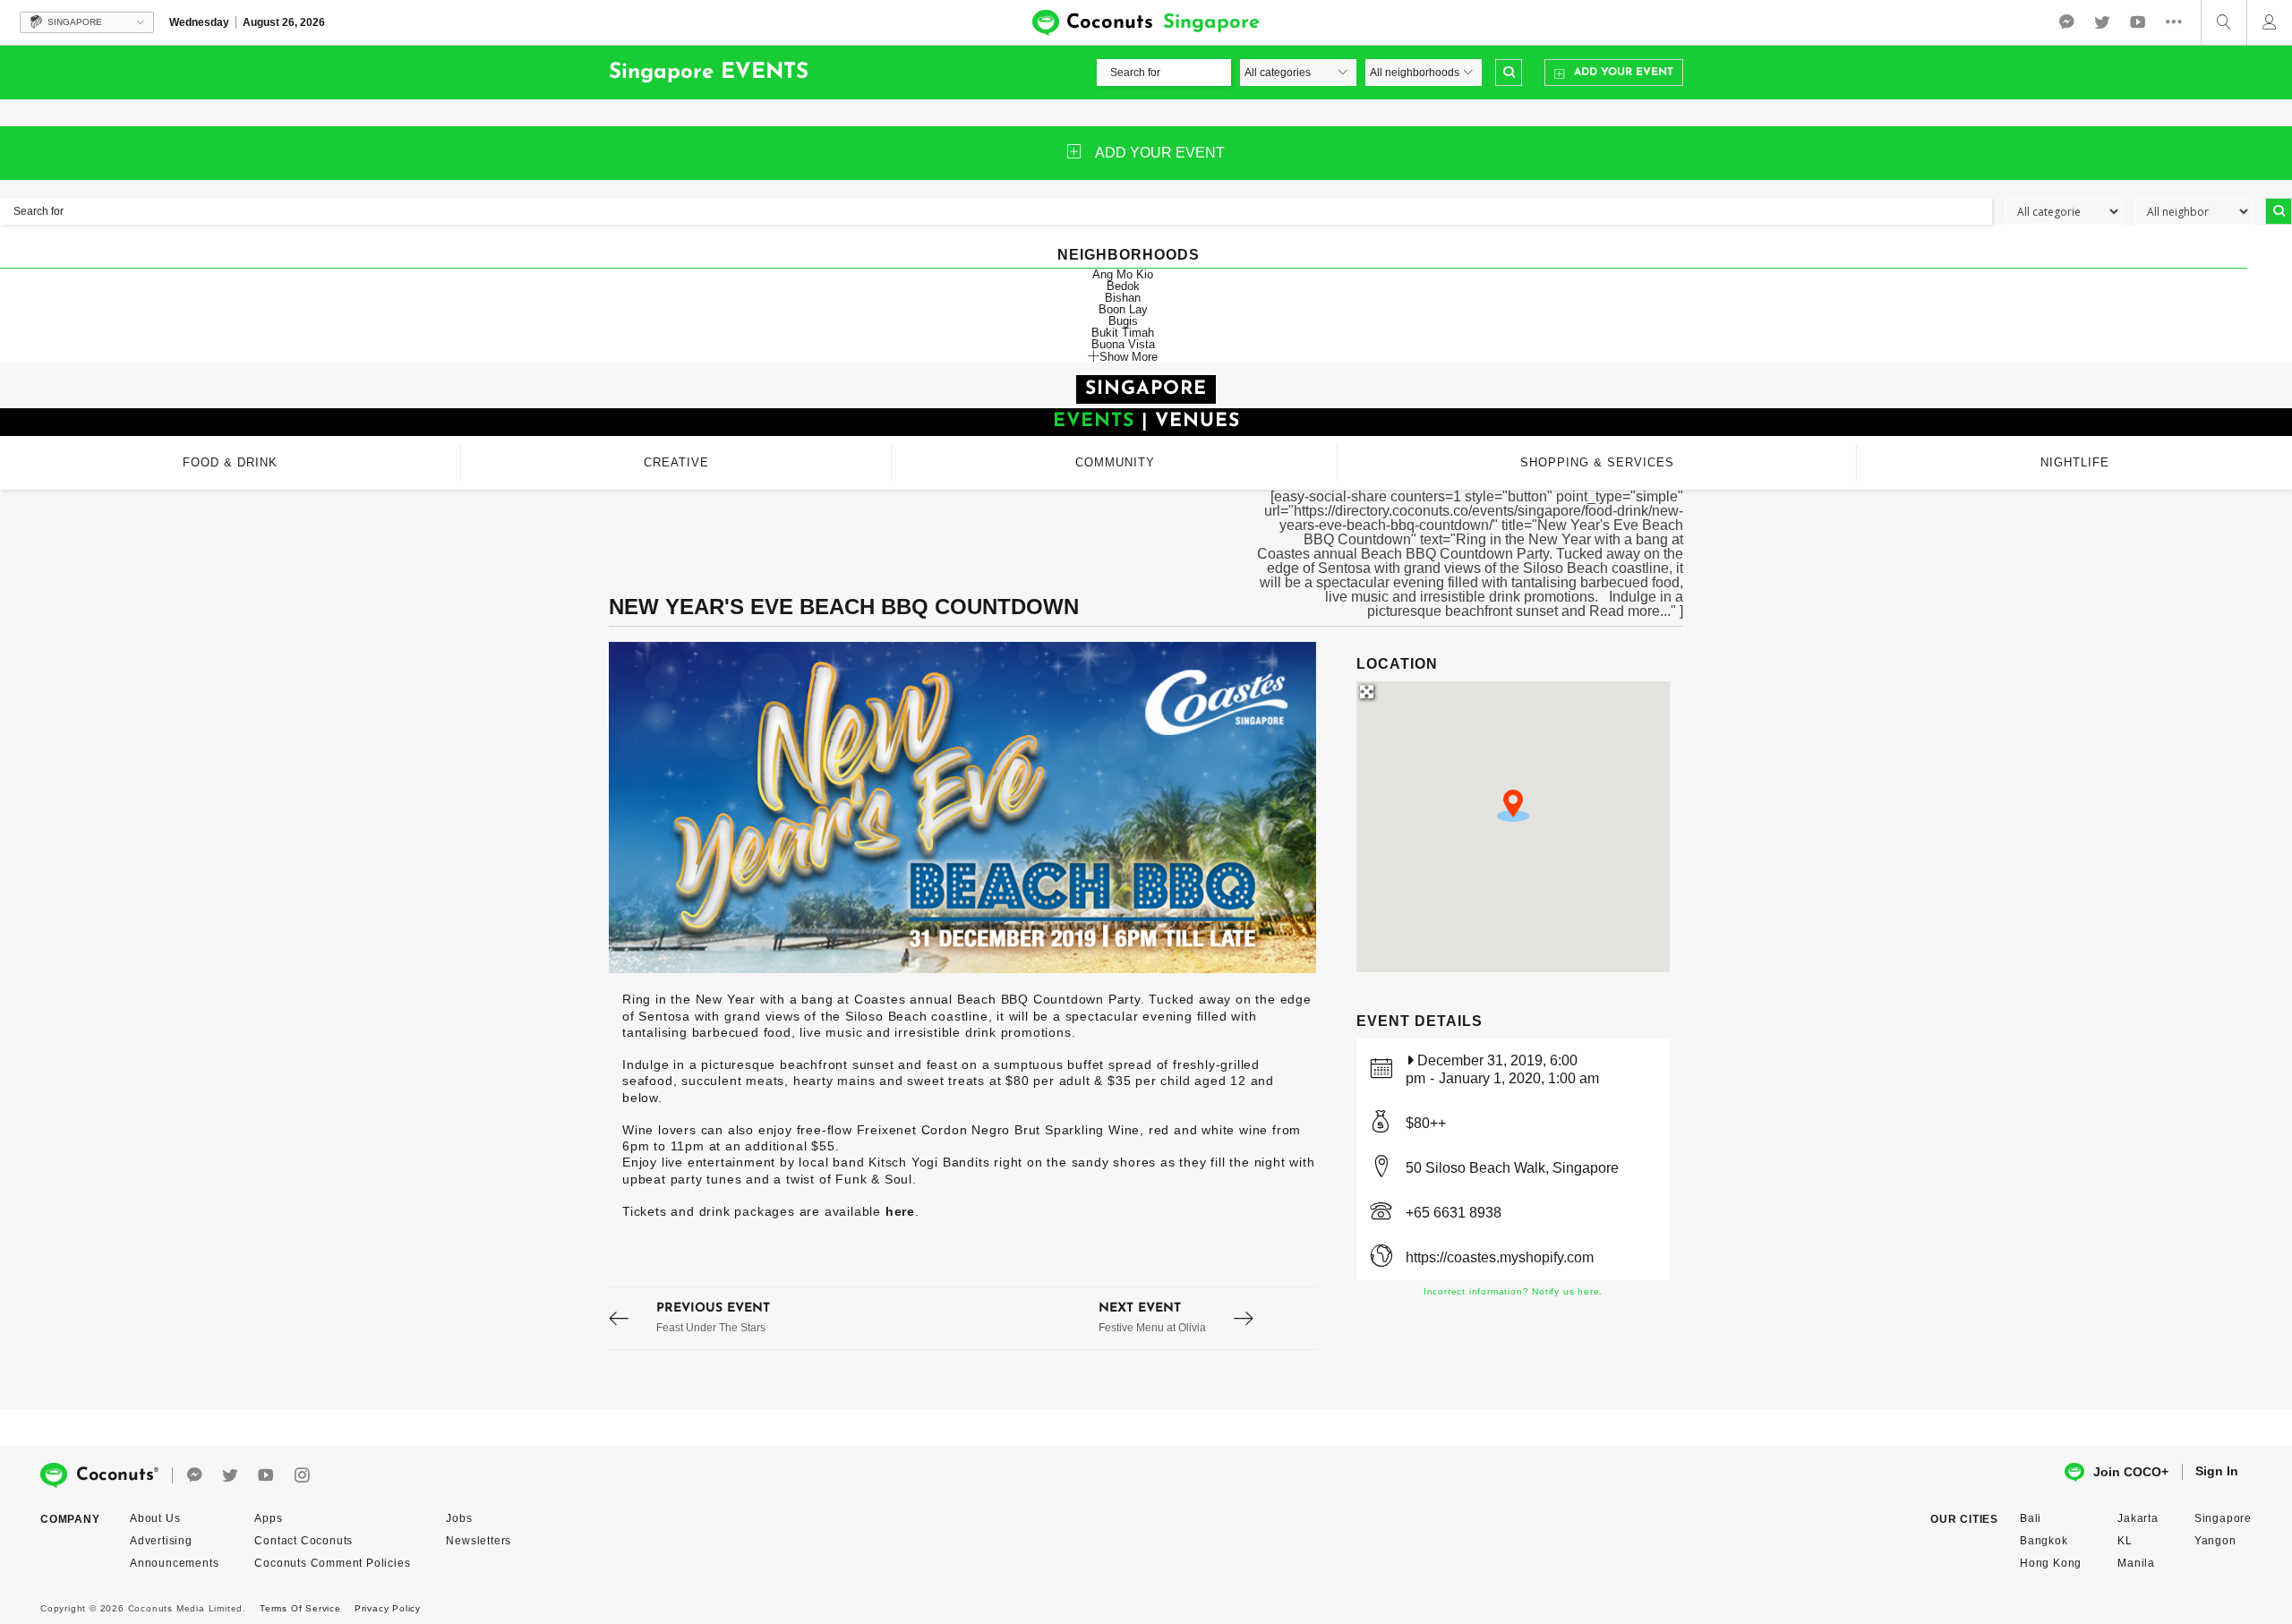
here (900, 1211)
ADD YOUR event (1160, 153)
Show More (1129, 356)
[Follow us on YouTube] (2138, 22)
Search (1509, 73)
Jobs (459, 1518)
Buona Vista (1123, 344)
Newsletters (479, 1541)
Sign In (2217, 1471)
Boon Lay (1123, 309)
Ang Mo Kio (1123, 274)
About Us (155, 1518)
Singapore (2223, 1518)
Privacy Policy (388, 1608)
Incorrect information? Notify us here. (1513, 1291)
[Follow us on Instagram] (302, 1476)
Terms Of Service (300, 1608)
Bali (2031, 1518)
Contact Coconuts (304, 1541)
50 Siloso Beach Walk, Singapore (1512, 1168)
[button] (1513, 806)
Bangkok (2044, 1541)
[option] (962, 808)
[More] (2178, 22)
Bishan (1123, 298)
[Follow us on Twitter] (2102, 22)
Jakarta (2138, 1518)
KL (2125, 1541)
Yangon (2215, 1541)
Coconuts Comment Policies (332, 1563)
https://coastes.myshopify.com (1500, 1257)
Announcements (174, 1563)
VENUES (1197, 421)
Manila (2136, 1563)
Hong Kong (2051, 1563)
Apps (268, 1518)
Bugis (1123, 321)
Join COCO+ (2131, 1472)
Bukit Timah (1123, 333)
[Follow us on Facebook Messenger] (2066, 22)
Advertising (161, 1541)
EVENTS (1094, 421)
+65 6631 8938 (1454, 1213)
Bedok (1123, 286)
